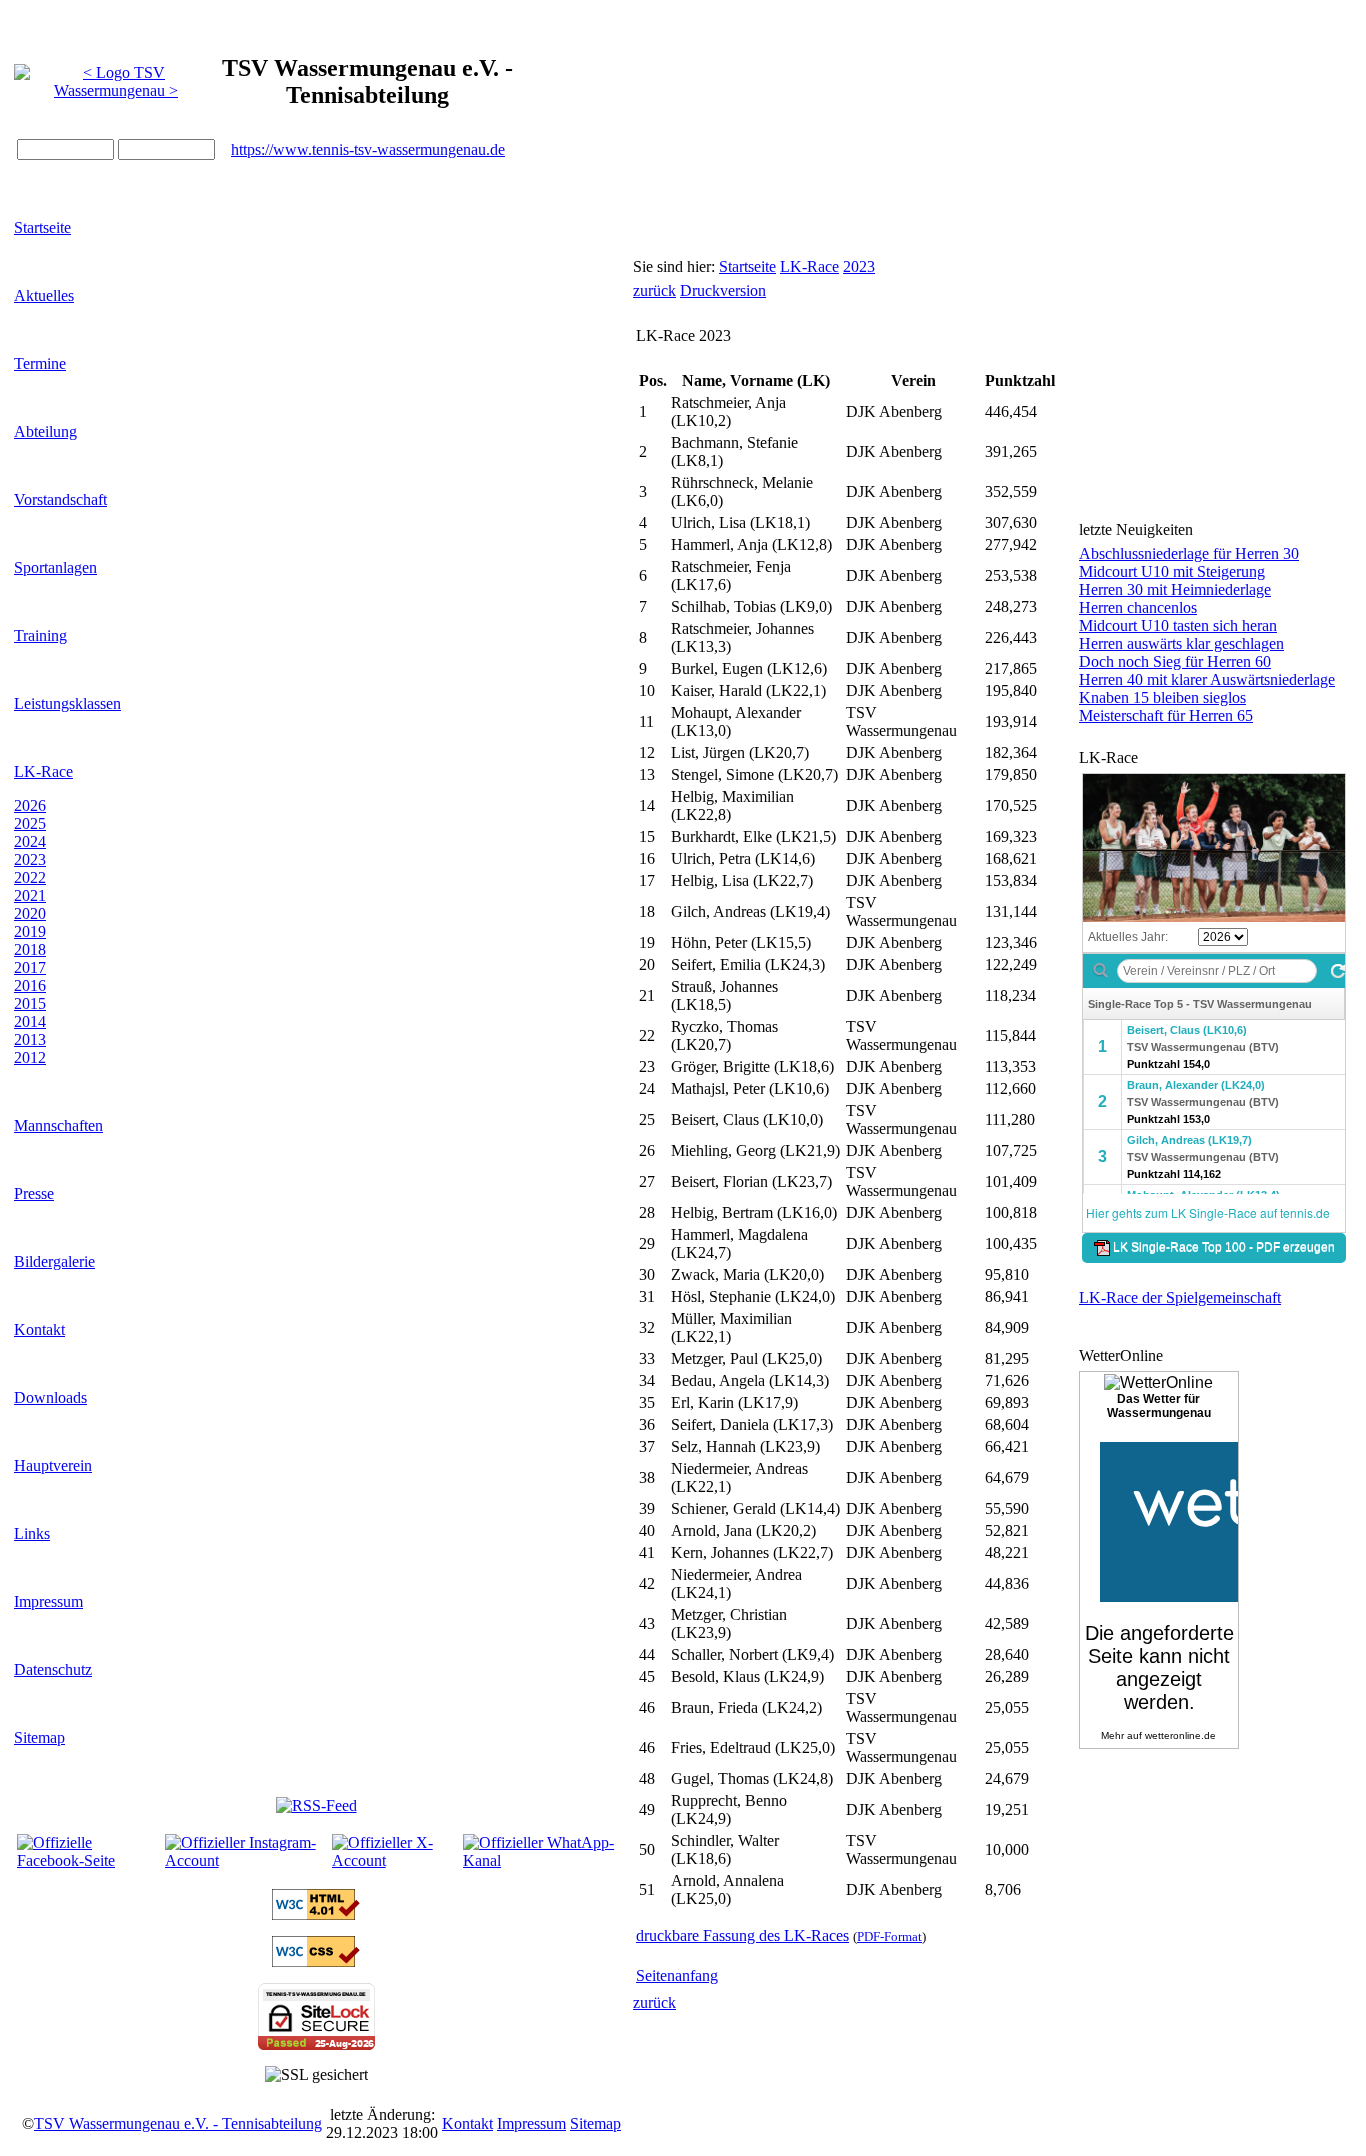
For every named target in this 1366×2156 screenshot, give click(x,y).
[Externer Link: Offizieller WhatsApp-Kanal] (539, 1860)
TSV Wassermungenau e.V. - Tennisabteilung (178, 2123)
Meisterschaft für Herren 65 (1166, 715)
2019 (30, 931)
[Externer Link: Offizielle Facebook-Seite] (89, 1860)
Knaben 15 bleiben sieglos (1162, 697)
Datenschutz (53, 1669)
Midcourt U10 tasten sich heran (1178, 625)
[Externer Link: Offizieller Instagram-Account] (246, 1860)
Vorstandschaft (60, 499)
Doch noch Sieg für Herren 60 (1175, 661)
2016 (30, 985)
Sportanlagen (55, 567)
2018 (30, 949)
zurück (654, 290)
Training (40, 635)
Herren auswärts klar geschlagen (1181, 643)
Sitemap (39, 1737)
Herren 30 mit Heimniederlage (1175, 589)
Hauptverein (53, 1465)
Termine (40, 363)
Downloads (50, 1397)
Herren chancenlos (1138, 607)
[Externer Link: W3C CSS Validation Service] (316, 1961)
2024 (30, 841)
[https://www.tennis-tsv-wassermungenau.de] (116, 76)
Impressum (48, 1601)
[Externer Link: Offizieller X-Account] (395, 1860)
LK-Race (43, 771)
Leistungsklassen (67, 703)
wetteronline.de (1180, 1735)
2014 (30, 1021)
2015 (30, 1003)
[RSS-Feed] (316, 1805)
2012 (30, 1057)
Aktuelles (44, 295)
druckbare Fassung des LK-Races (742, 1935)
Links (32, 1533)
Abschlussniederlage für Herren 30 (1189, 553)
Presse (34, 1193)
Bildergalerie (54, 1261)
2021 (30, 895)
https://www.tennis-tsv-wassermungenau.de (368, 149)
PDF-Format (889, 1936)
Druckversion (723, 290)
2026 (30, 805)
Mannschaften (58, 1125)
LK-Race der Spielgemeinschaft (1180, 1297)
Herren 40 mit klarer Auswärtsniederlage (1207, 679)
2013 (30, 1039)
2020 (30, 913)
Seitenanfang (677, 1975)
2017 (30, 967)
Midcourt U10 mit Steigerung (1172, 571)
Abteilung (45, 431)
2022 (30, 877)
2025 (30, 823)
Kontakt (39, 1329)
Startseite (42, 227)
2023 (30, 859)
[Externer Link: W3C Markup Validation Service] (316, 1914)
